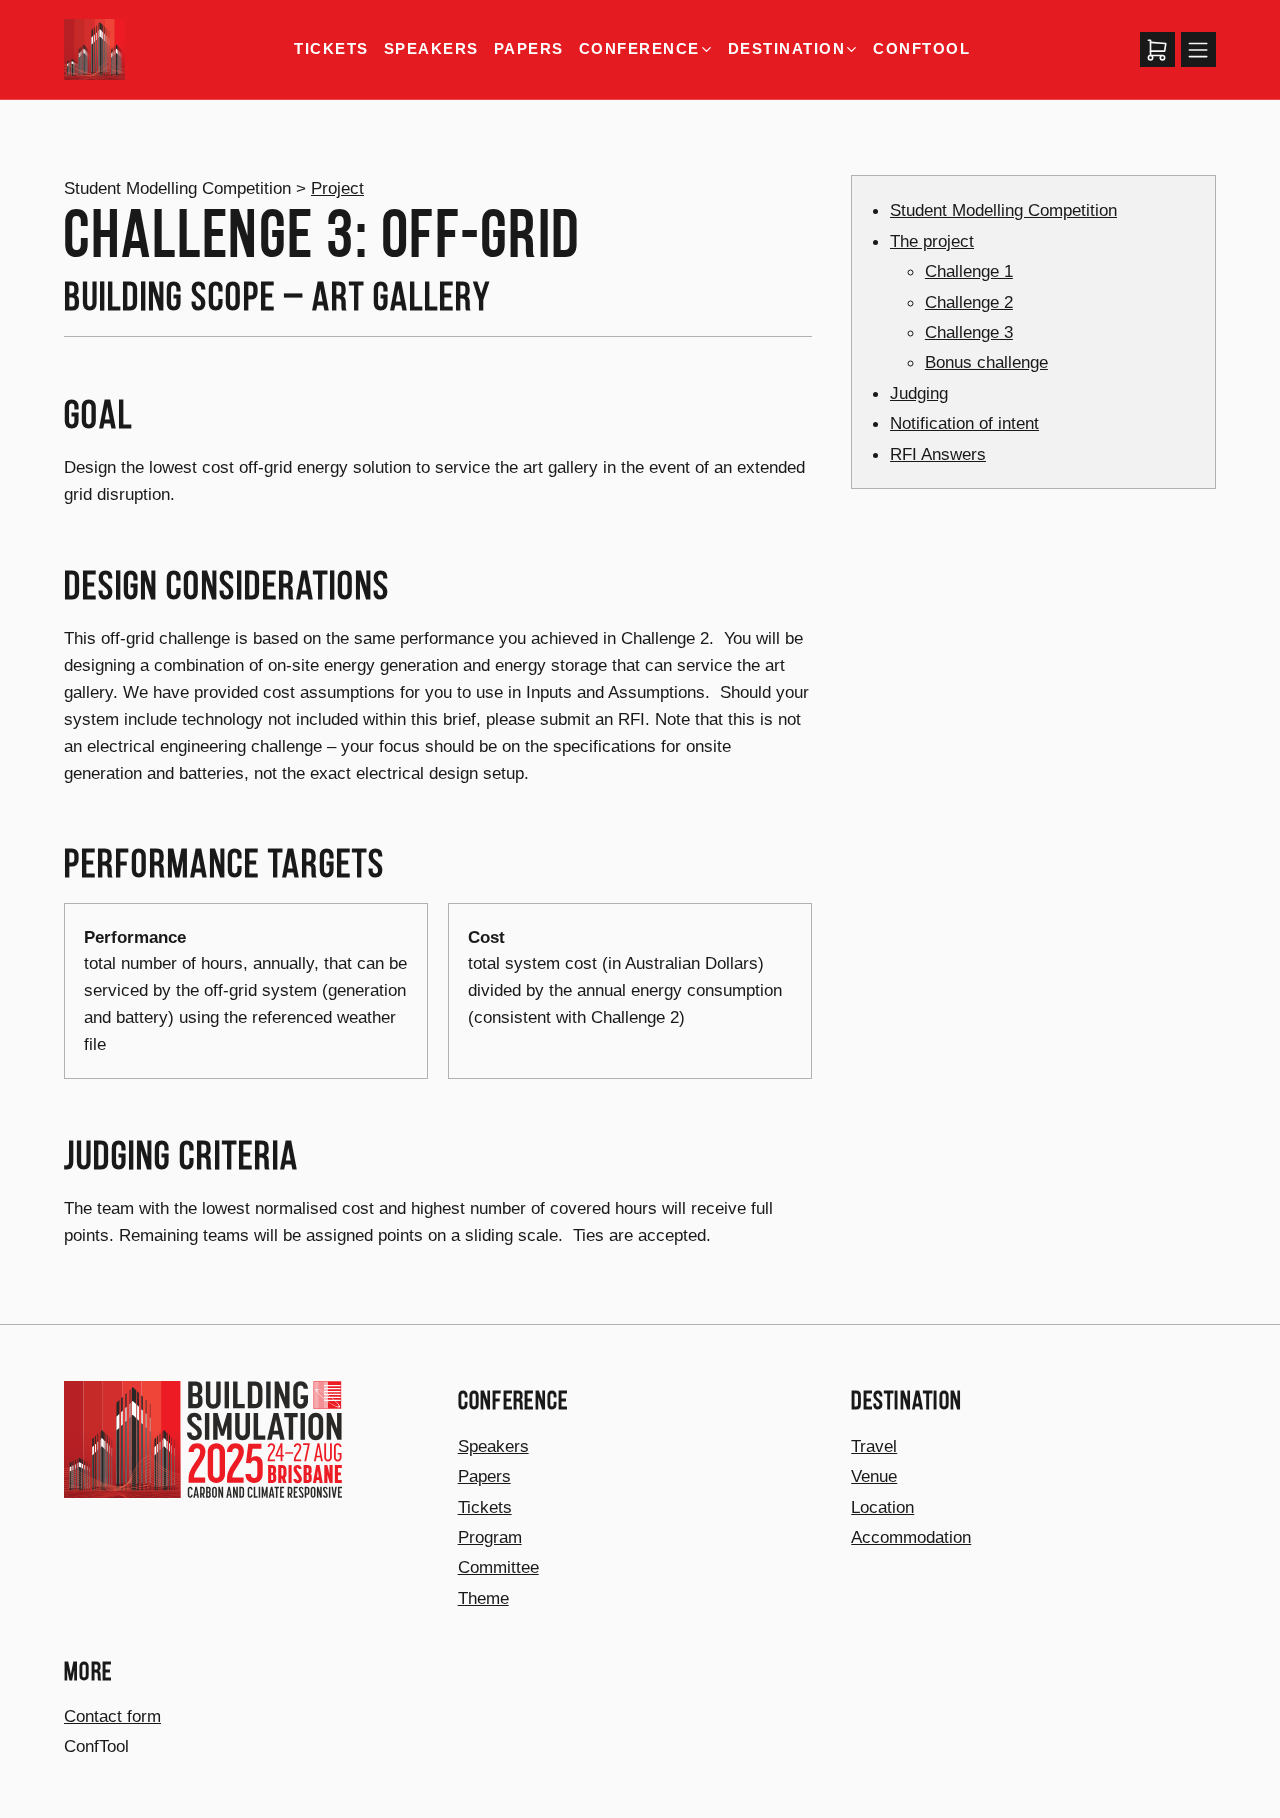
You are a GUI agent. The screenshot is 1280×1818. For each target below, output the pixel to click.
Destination (786, 49)
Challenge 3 (969, 333)
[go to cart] (1158, 50)
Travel (874, 1446)
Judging (919, 393)
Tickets (331, 48)
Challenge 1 (969, 272)
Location (882, 1507)
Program (490, 1537)
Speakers (431, 48)
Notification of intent (964, 424)
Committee (498, 1567)
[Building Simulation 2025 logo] (94, 49)
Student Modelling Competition (1003, 211)
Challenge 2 (969, 302)
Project (337, 188)
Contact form (112, 1716)
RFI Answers (938, 454)
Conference (639, 49)
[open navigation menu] (1199, 50)
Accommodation (911, 1537)
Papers (529, 48)
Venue (874, 1476)
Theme (483, 1598)
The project (932, 241)
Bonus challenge (986, 363)
